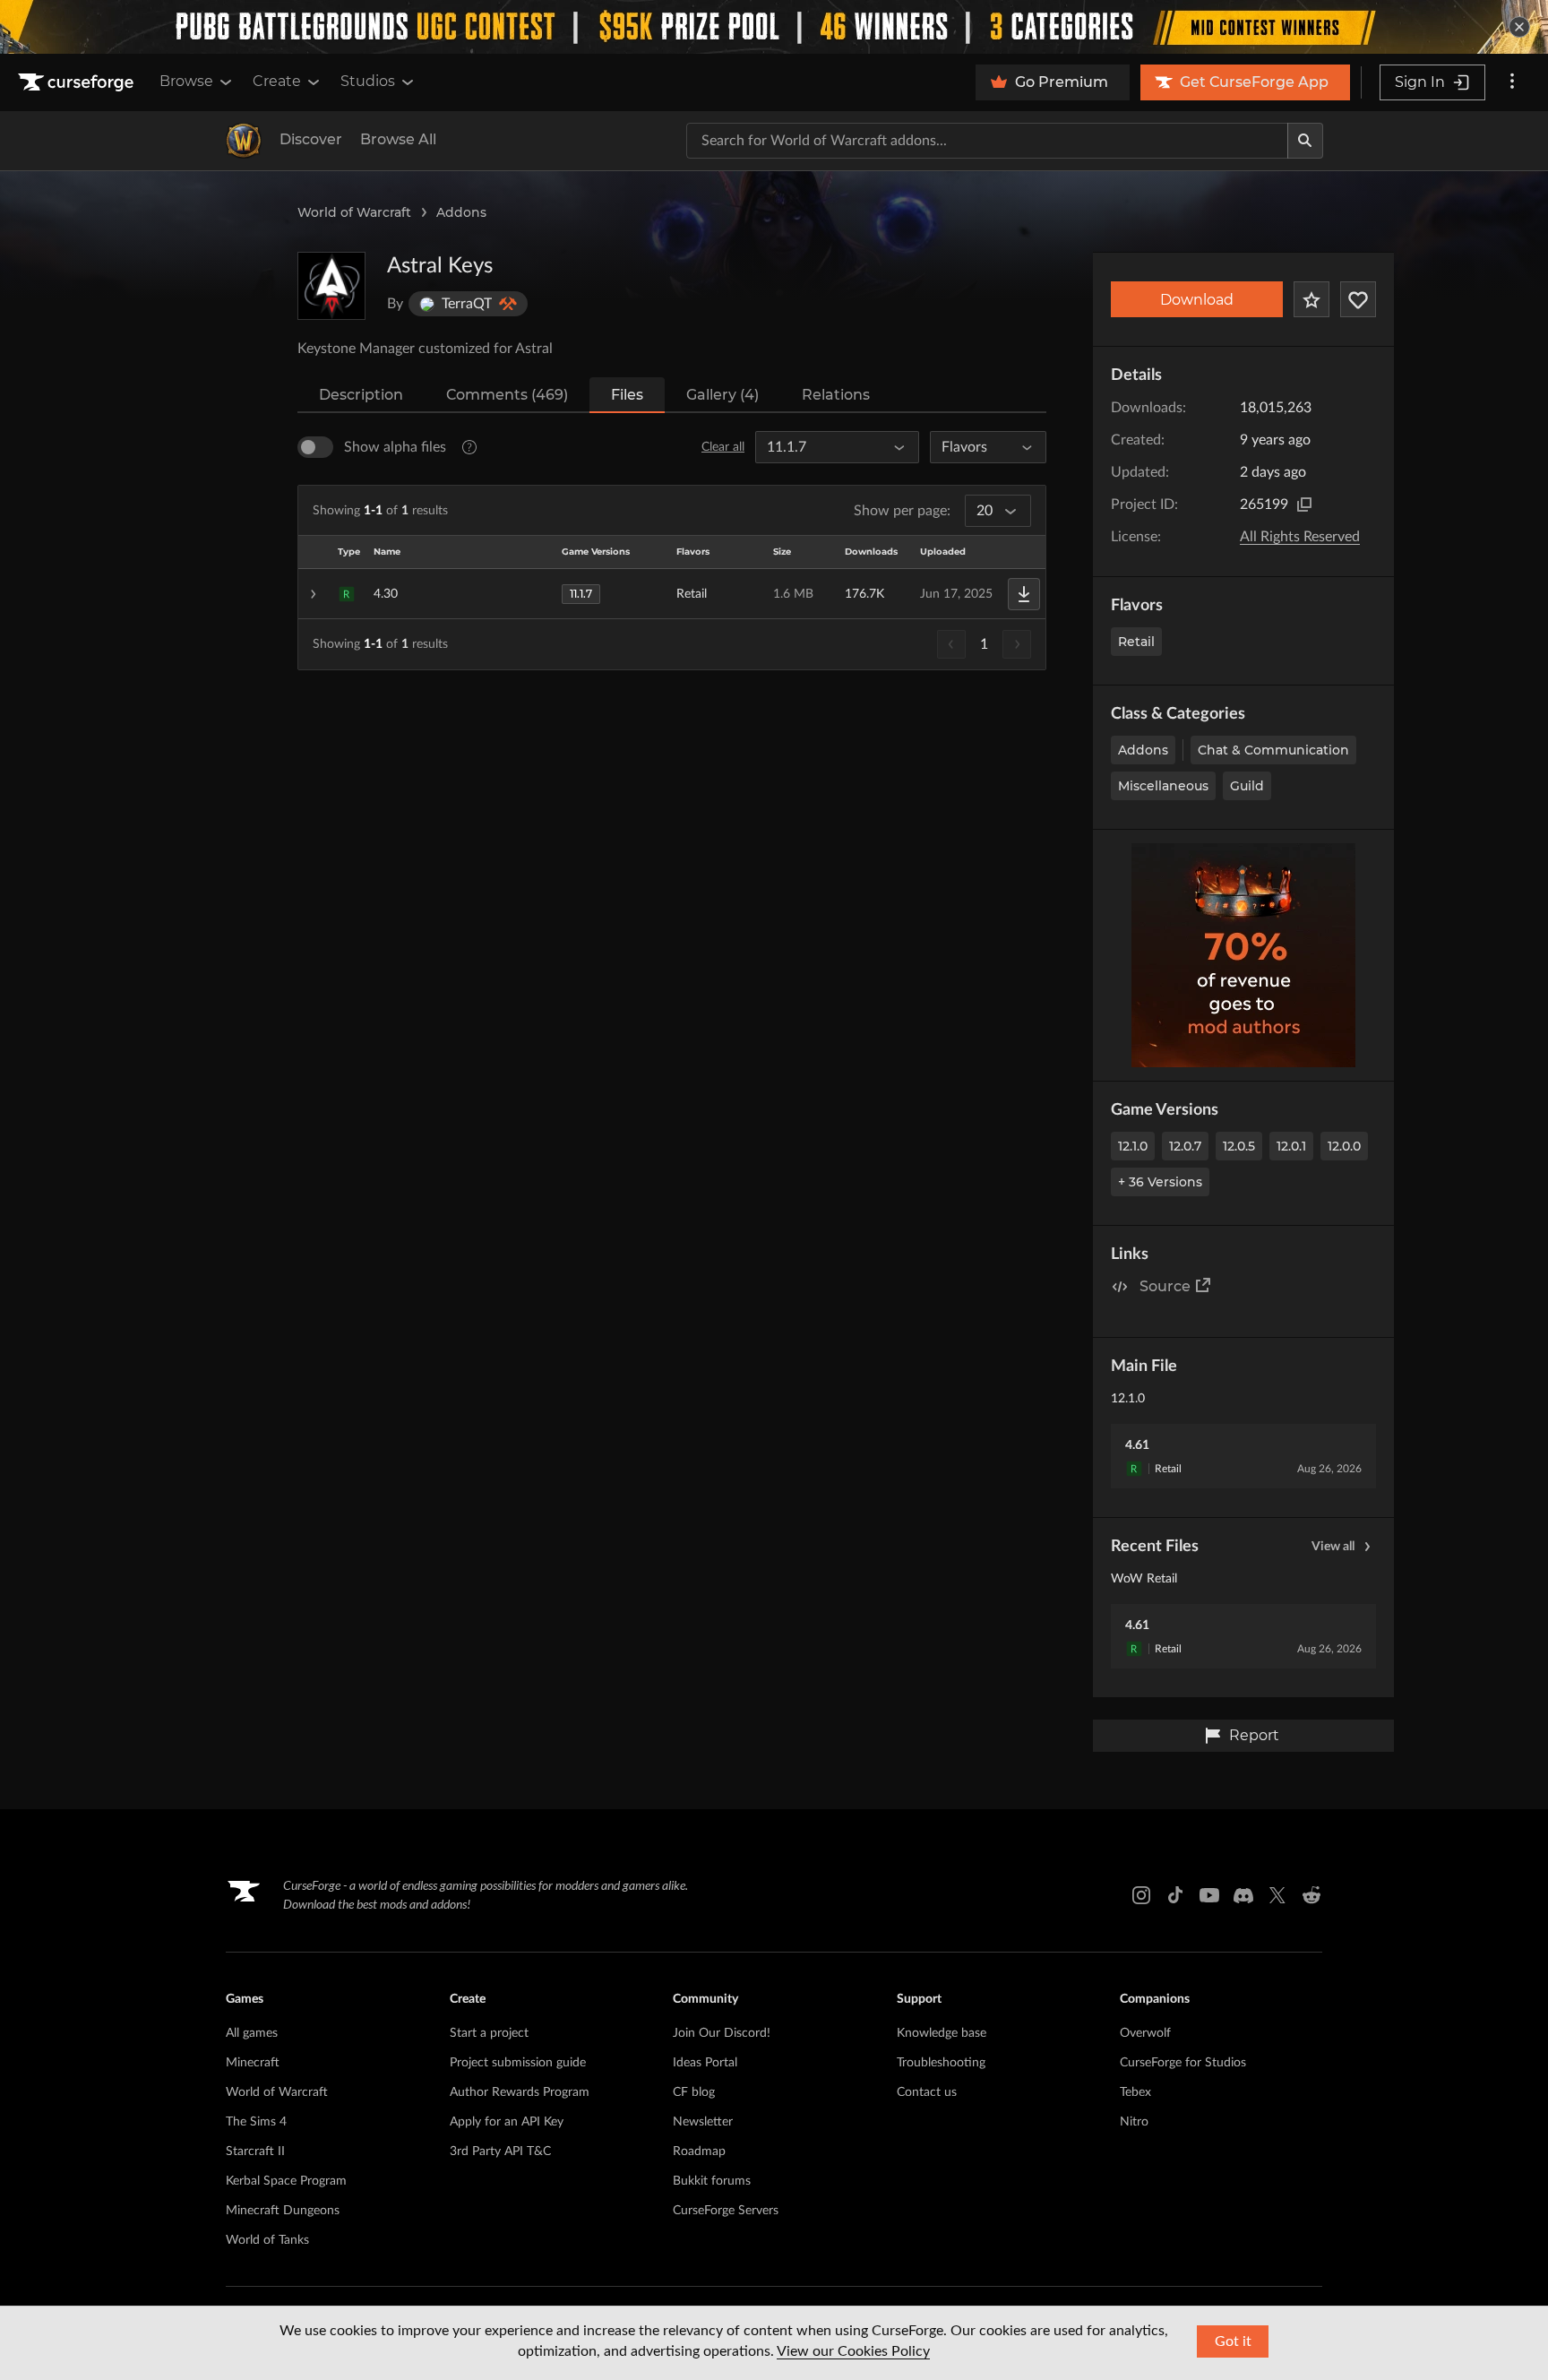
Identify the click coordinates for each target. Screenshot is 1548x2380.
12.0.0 (1344, 1146)
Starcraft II (255, 2151)
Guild (1247, 786)
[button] (672, 594)
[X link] (1277, 1895)
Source (1165, 1286)
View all (1333, 1547)
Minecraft (253, 2063)
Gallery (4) (722, 395)
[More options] (1512, 82)
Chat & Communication (1273, 750)
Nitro (1134, 2122)
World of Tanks (267, 2240)
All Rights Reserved (1300, 537)
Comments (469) (507, 395)
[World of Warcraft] (244, 141)
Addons (461, 212)
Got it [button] (1233, 2341)
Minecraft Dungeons (283, 2211)
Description (361, 395)
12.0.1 (1291, 1146)
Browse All (398, 139)
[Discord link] (1243, 1895)
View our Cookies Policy (853, 2351)
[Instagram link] (1141, 1895)
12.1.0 (1133, 1146)
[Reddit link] (1311, 1895)
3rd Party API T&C (500, 2151)
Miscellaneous (1163, 786)
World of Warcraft (354, 212)
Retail (1136, 642)
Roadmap (699, 2151)
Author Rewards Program (520, 2092)
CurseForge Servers (726, 2211)
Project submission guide (518, 2063)
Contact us (927, 2092)
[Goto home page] (78, 82)
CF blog (694, 2092)
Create (277, 81)
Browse (186, 81)
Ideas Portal (705, 2063)
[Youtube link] (1209, 1895)
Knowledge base (942, 2033)
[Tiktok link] (1175, 1895)
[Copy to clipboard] (1304, 504)
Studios (368, 81)
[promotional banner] (774, 27)
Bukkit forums (712, 2181)
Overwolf (1145, 2033)
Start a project (489, 2033)
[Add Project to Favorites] (1311, 299)
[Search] (1305, 141)
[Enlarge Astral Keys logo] (331, 286)
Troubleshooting (941, 2063)
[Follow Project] (1358, 299)
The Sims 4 (256, 2122)
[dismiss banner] (1519, 27)
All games (252, 2033)
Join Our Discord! (722, 2033)
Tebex (1135, 2092)
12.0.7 (1185, 1146)
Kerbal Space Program (286, 2181)
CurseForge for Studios (1183, 2063)
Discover (311, 139)
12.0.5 (1239, 1146)
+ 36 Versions (1160, 1182)
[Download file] (1024, 594)
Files (627, 395)
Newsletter (703, 2122)
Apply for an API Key (507, 2122)
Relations (836, 395)
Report (1254, 1735)
